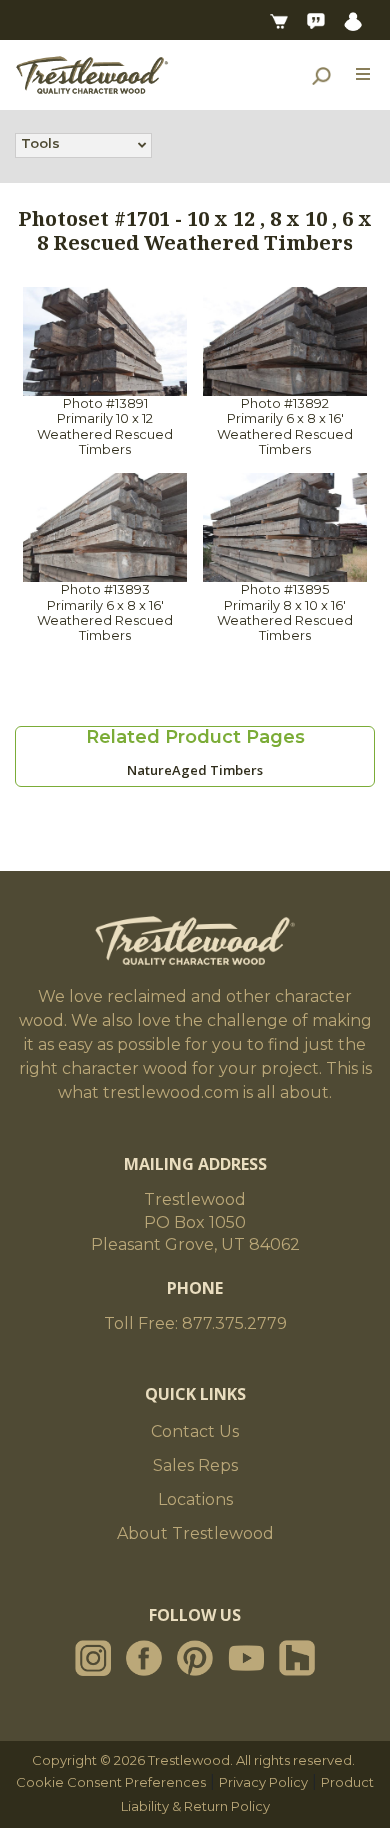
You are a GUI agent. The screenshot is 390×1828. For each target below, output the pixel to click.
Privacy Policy (263, 1782)
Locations (195, 1499)
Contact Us (195, 1431)
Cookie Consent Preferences (111, 1782)
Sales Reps (195, 1465)
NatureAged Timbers (195, 770)
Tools (40, 143)
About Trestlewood (195, 1533)
